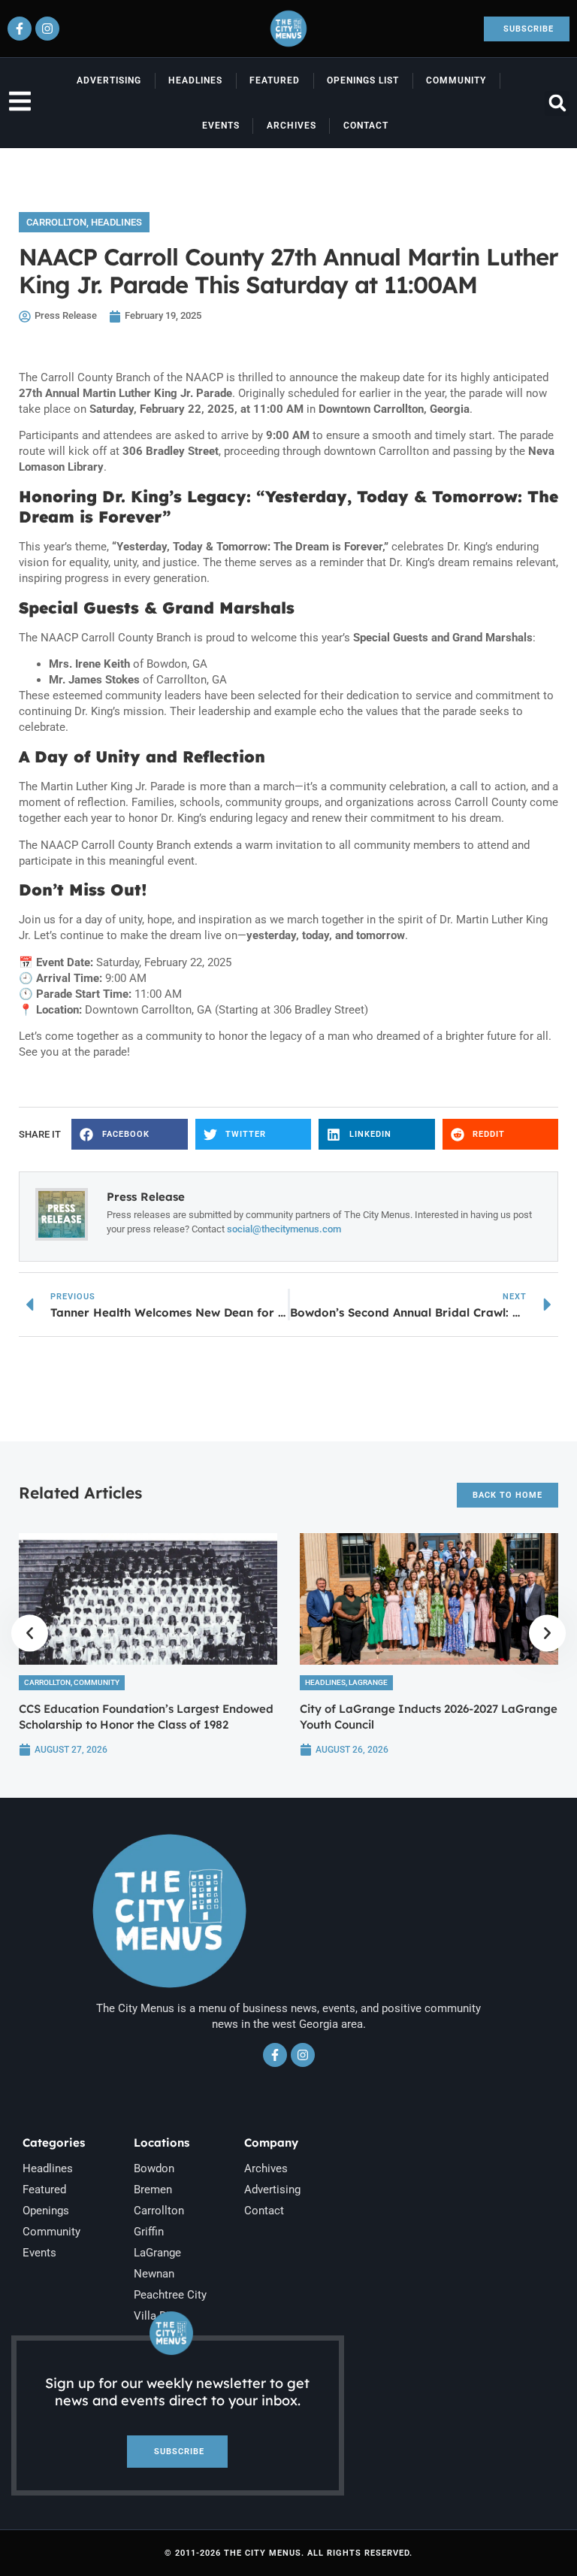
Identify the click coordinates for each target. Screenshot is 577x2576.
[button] (557, 103)
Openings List (363, 80)
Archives (292, 126)
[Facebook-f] (20, 29)
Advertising (109, 80)
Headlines (195, 80)
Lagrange (368, 1682)
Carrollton (56, 222)
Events (221, 126)
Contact (366, 126)
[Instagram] (47, 29)
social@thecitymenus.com (284, 1229)
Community (456, 80)
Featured (275, 80)
